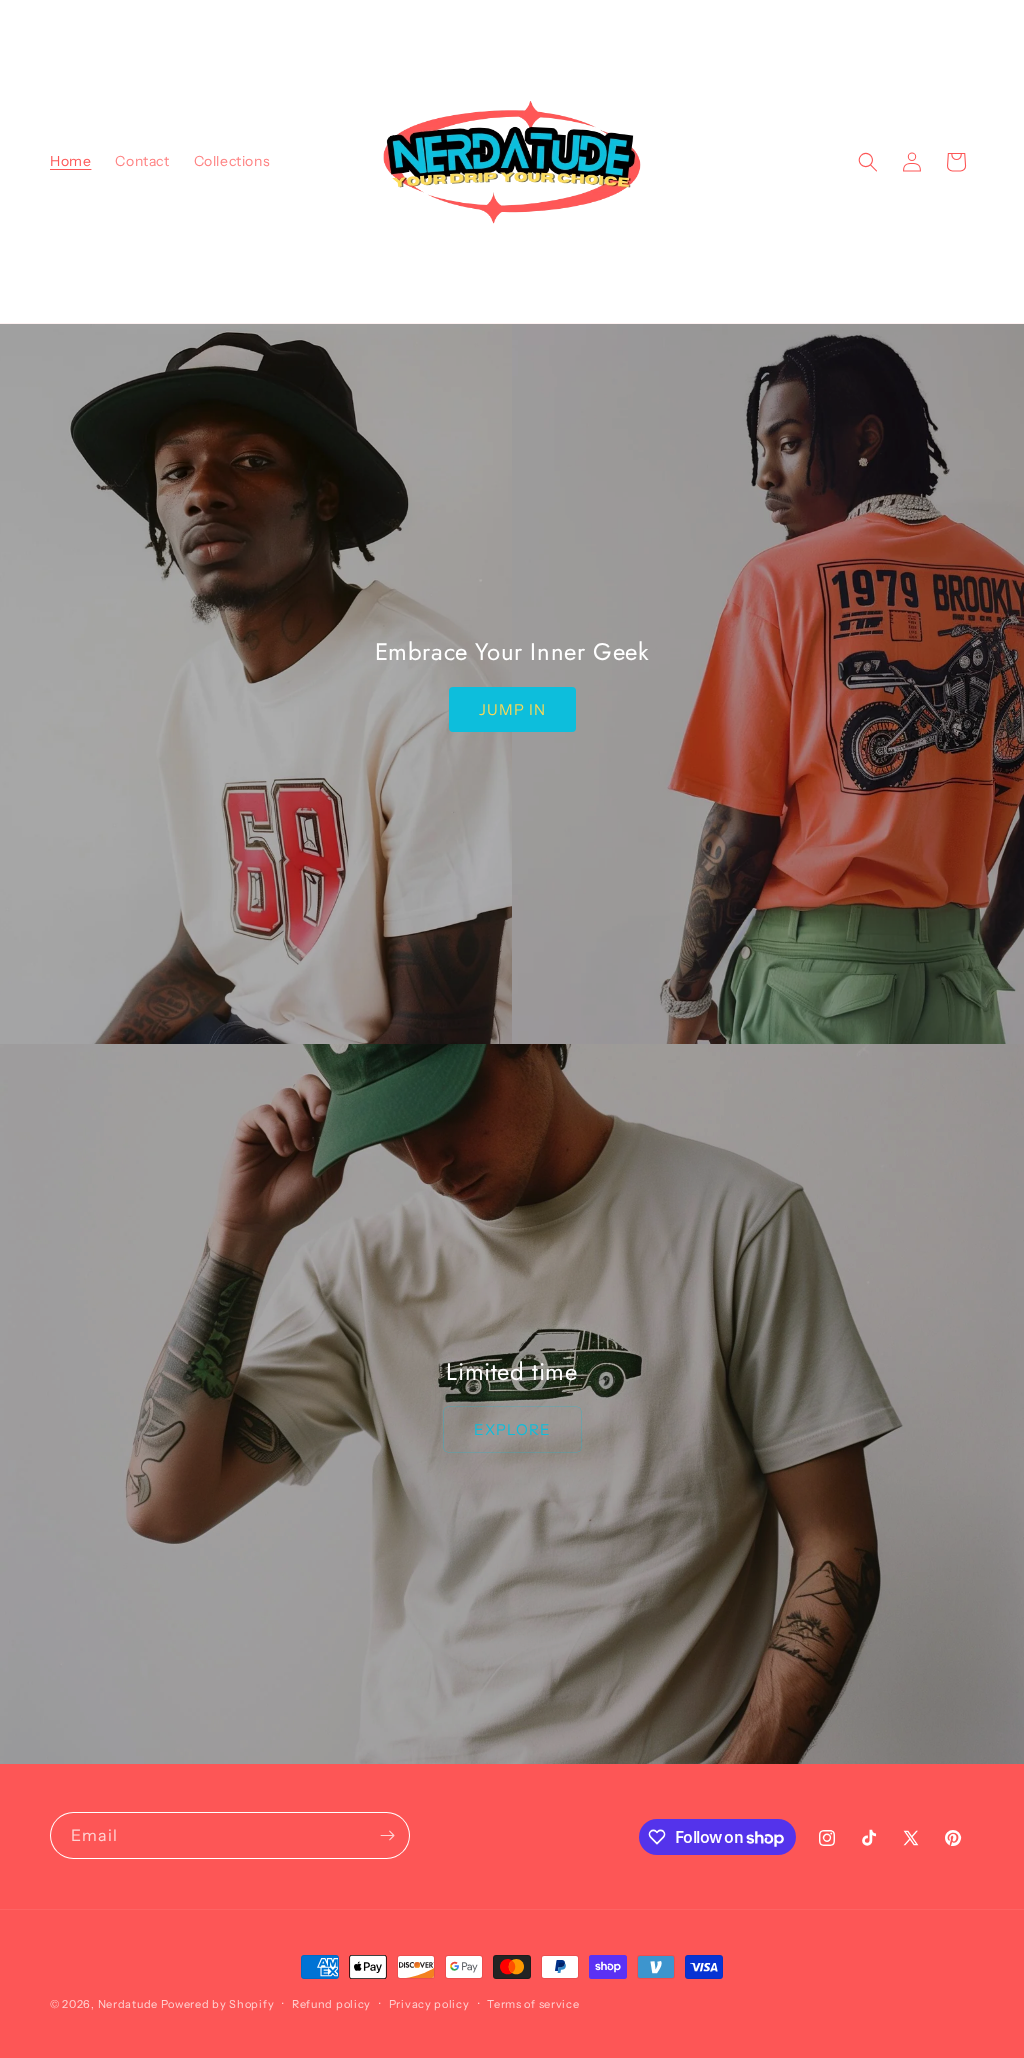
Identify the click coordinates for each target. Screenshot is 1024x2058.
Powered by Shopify (218, 2004)
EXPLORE (512, 1429)
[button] (868, 162)
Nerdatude (128, 2004)
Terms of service (533, 2004)
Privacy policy (429, 2004)
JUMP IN (512, 709)
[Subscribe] (387, 1835)
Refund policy (331, 2004)
